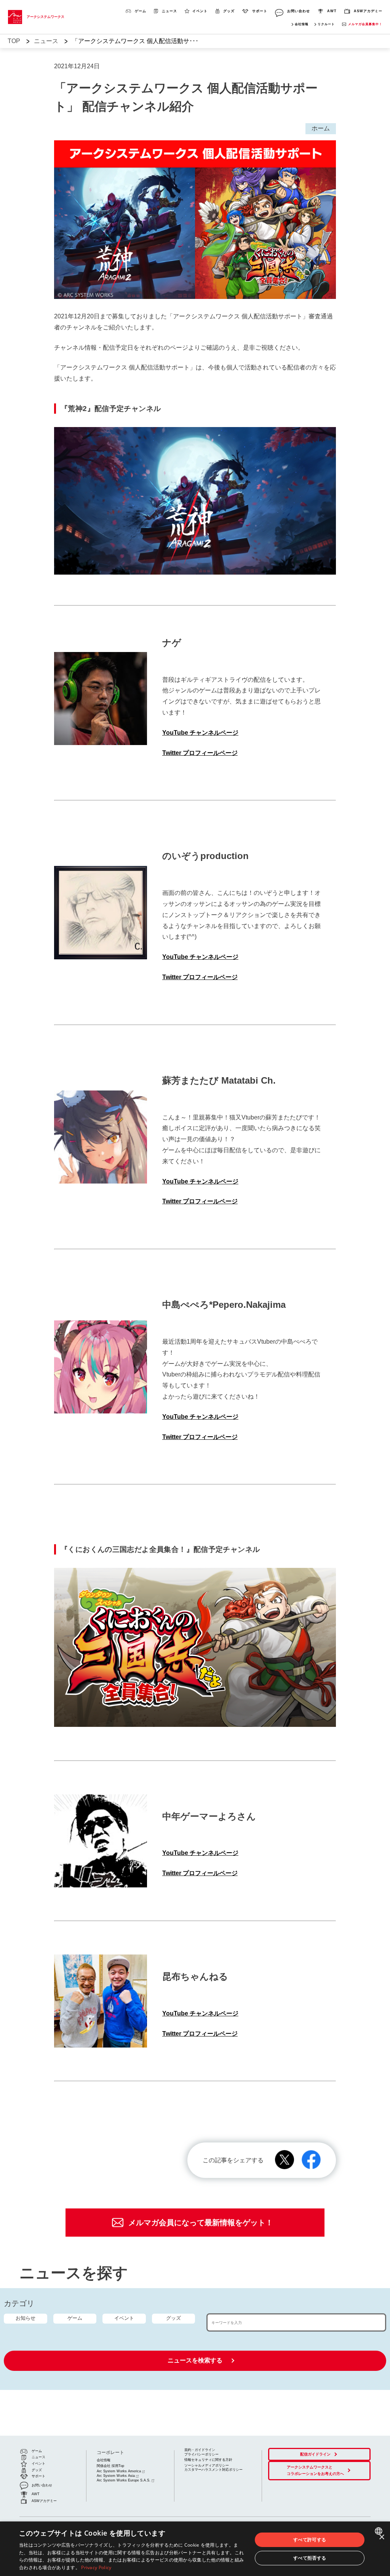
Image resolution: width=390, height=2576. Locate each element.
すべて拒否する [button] (310, 2558)
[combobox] (380, 2531)
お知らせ (26, 2318)
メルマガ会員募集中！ (365, 24)
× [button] (381, 2537)
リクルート (326, 24)
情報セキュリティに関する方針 (208, 2460)
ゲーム (75, 2318)
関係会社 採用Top (110, 2466)
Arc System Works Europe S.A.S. (124, 2480)
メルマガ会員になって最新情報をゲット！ (201, 2223)
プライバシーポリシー (201, 2454)
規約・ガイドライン (200, 2450)
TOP (14, 41)
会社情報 (302, 24)
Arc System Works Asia (116, 2476)
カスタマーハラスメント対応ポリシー (213, 2470)
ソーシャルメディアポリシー (207, 2465)
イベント (124, 2318)
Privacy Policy (96, 2567)
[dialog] (195, 2549)
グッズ (173, 2318)
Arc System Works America (119, 2471)
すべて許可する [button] (310, 2540)
